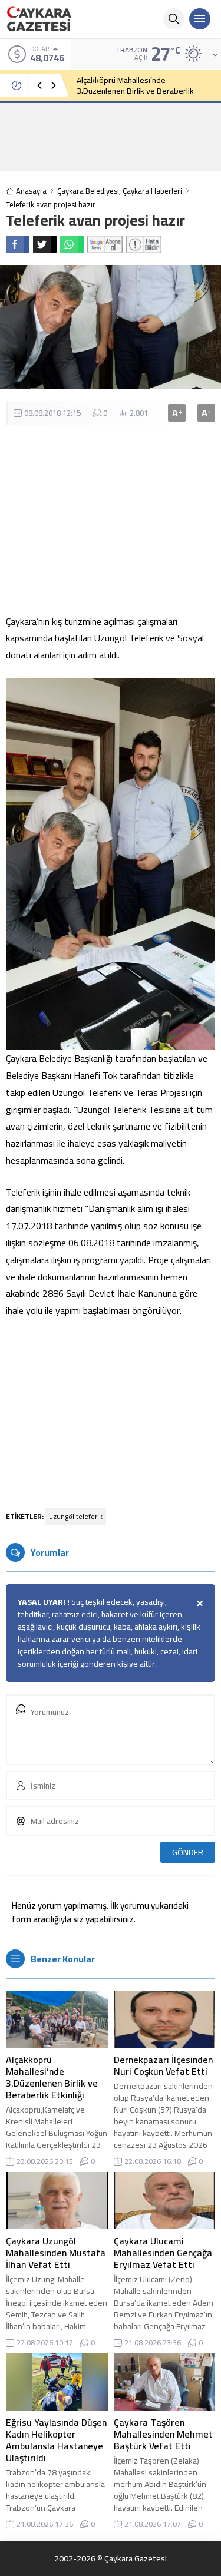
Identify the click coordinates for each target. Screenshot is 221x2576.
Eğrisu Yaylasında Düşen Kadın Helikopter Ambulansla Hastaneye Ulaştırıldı (56, 2440)
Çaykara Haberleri (152, 191)
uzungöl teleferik (76, 1516)
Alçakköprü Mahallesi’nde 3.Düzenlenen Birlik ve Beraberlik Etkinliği (135, 91)
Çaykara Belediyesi (88, 191)
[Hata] (144, 244)
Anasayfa (31, 191)
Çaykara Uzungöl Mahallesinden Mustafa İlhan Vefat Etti (56, 2253)
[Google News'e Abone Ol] (105, 244)
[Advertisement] (111, 137)
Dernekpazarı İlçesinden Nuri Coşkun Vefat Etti (163, 2065)
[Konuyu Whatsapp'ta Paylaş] (72, 244)
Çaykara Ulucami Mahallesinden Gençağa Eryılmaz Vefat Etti (163, 2253)
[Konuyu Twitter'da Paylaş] (45, 244)
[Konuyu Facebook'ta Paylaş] (18, 244)
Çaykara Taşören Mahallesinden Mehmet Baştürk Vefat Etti (163, 2434)
